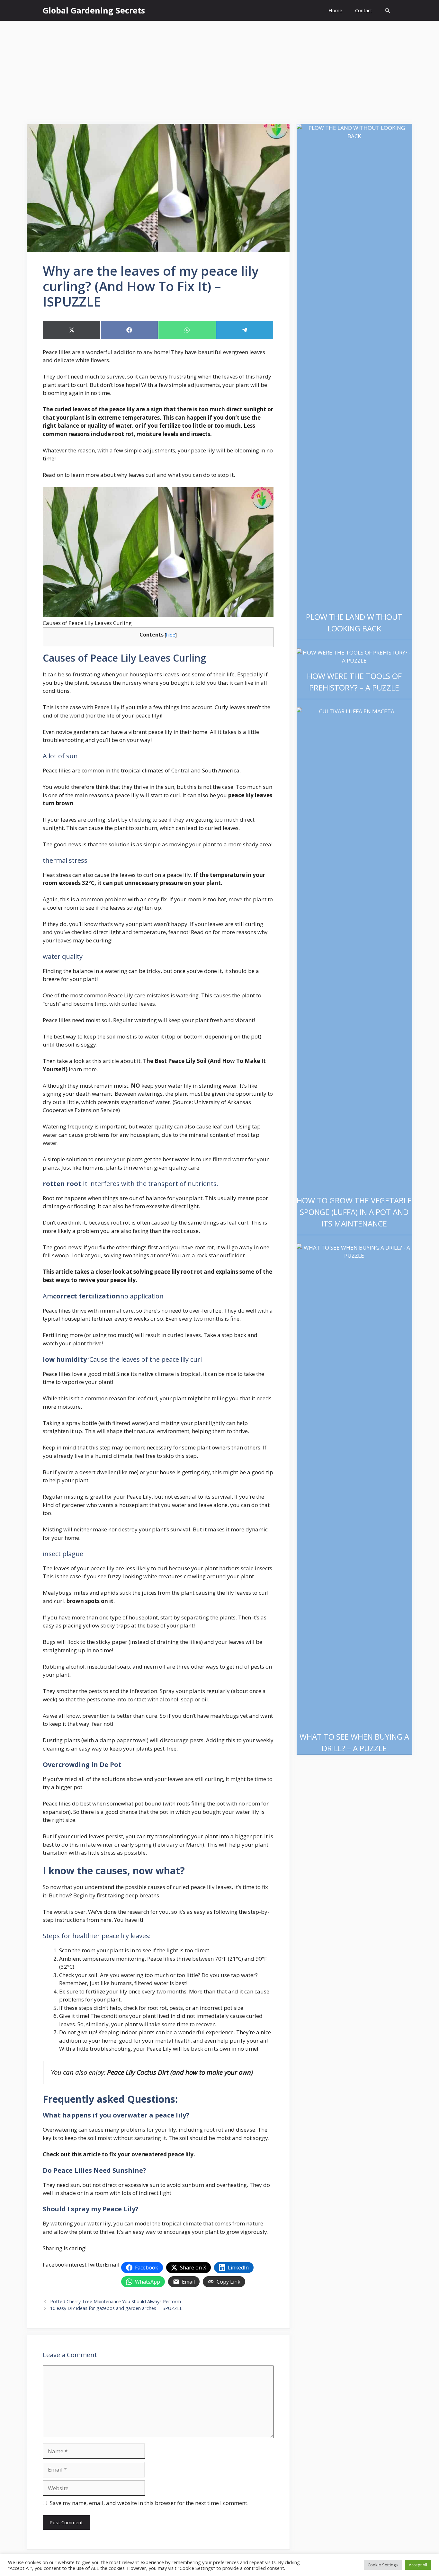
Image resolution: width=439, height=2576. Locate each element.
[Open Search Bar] (387, 10)
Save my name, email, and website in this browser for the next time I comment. (149, 2503)
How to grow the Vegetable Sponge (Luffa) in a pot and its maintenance (354, 1212)
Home (335, 10)
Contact (364, 10)
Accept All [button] (418, 2565)
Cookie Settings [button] (383, 2565)
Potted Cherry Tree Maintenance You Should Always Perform (116, 2301)
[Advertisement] (219, 69)
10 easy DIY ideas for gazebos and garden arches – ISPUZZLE (116, 2308)
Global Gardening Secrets (94, 10)
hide (171, 635)
